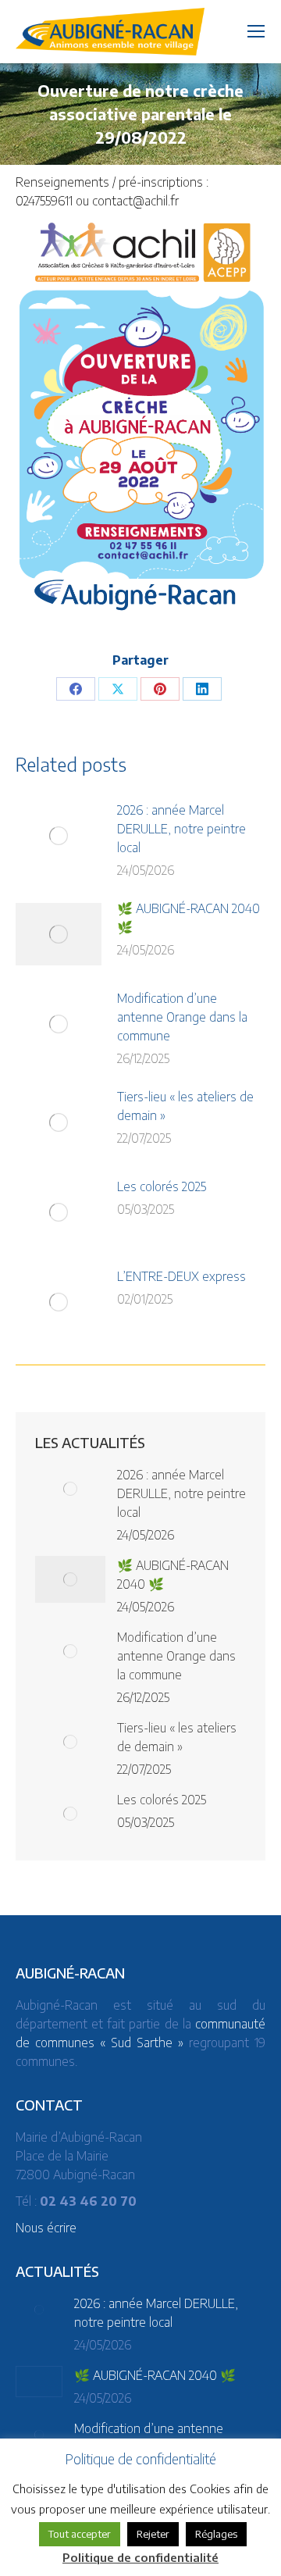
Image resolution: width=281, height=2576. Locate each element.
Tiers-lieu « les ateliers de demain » (185, 1106)
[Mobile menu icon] (256, 31)
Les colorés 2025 (162, 1186)
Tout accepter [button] (80, 2534)
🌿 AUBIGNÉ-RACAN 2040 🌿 (189, 918)
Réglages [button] (216, 2534)
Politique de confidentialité (140, 2557)
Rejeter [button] (153, 2534)
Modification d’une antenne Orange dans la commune (182, 1017)
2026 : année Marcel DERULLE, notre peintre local (181, 829)
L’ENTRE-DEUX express (181, 1276)
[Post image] (59, 836)
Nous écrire (46, 2228)
